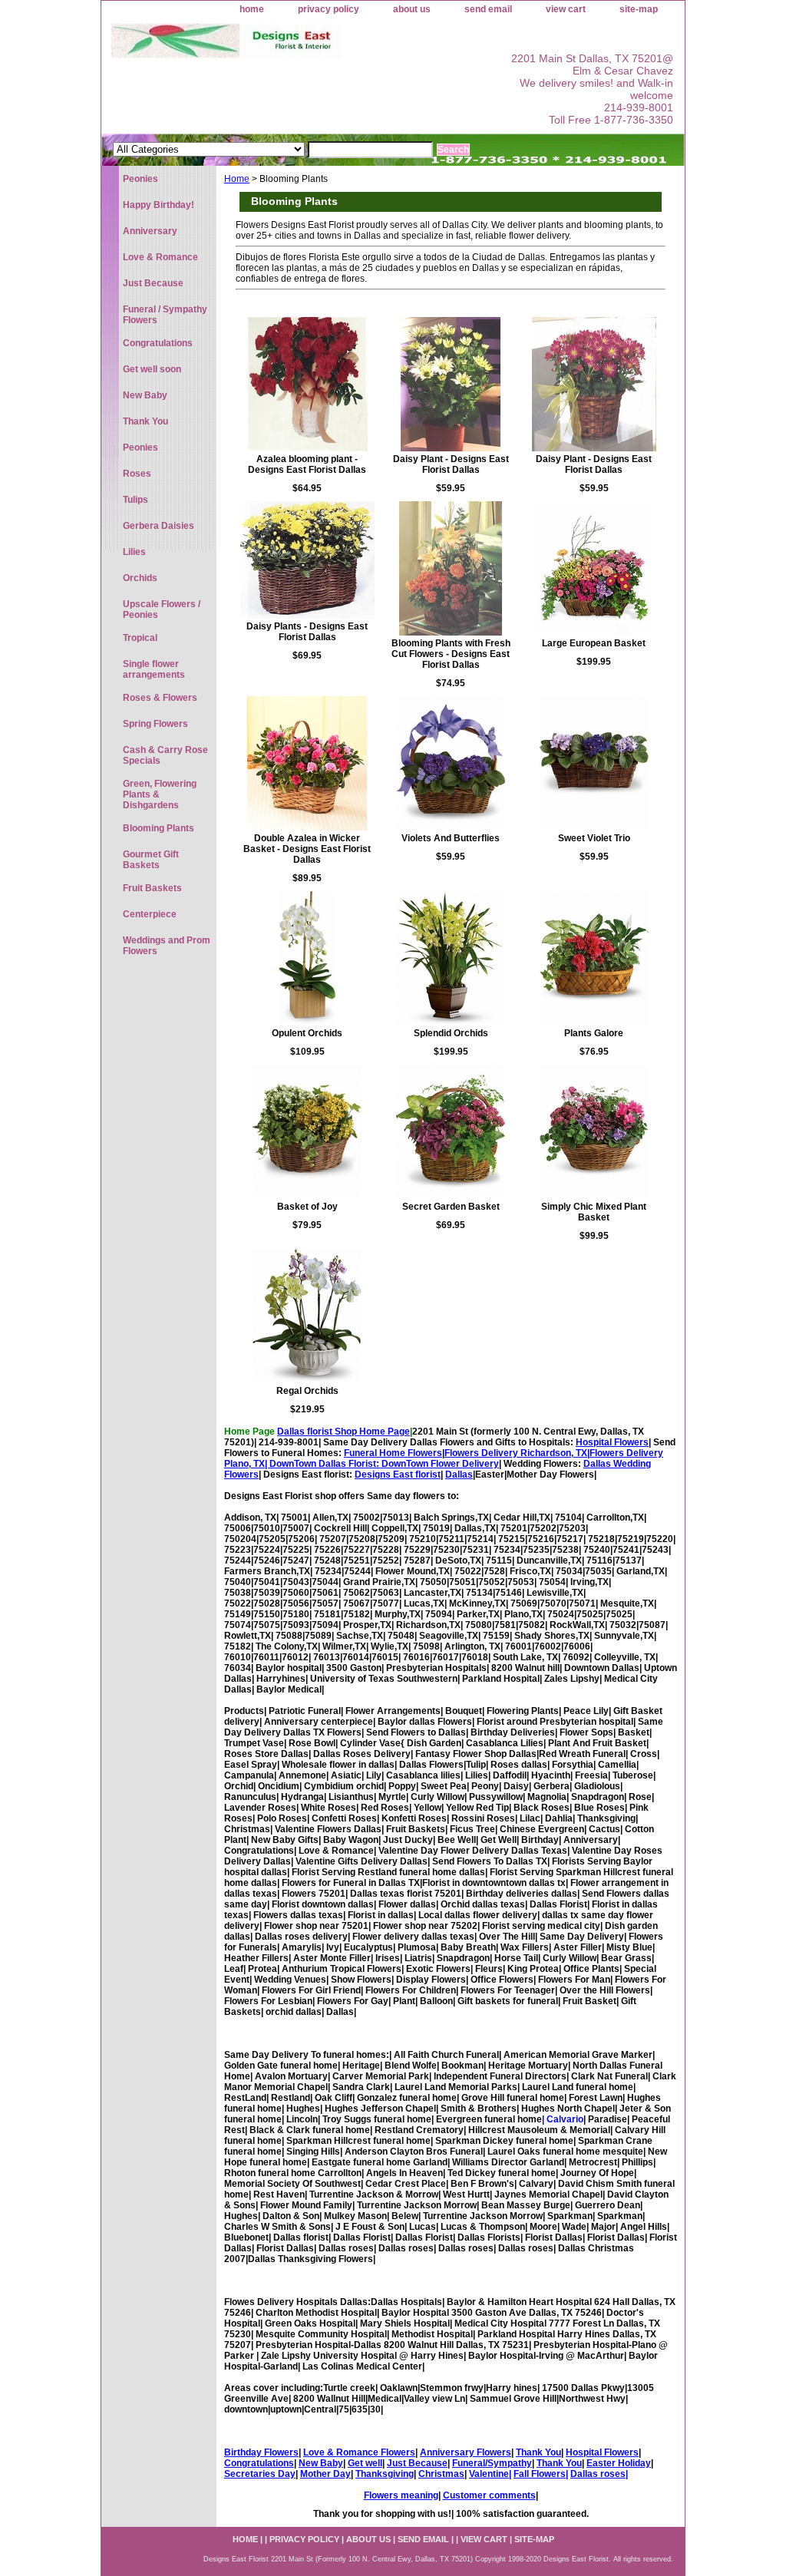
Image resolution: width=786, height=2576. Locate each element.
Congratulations (259, 2463)
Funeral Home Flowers (393, 1453)
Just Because (417, 2463)
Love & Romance (160, 257)
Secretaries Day (260, 2474)
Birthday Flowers (261, 2452)
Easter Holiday (619, 2463)
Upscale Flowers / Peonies (162, 609)
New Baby (321, 2463)
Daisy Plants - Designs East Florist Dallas (307, 632)
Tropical (140, 638)
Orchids (140, 578)
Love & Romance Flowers (359, 2452)
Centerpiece (150, 914)
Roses (137, 474)
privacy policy (329, 9)
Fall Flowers (540, 2474)
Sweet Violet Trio (594, 838)
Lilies (134, 552)
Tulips (135, 500)
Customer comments (489, 2495)
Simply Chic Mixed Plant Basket (594, 1212)
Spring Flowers (155, 724)
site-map (639, 9)
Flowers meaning (401, 2495)
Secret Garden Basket (451, 1207)
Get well (365, 2463)
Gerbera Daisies (159, 526)
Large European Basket (594, 643)
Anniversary (150, 231)
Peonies (140, 179)
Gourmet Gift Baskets (151, 860)
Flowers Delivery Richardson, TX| (517, 1453)
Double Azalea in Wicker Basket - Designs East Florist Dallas (307, 849)
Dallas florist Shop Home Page (343, 1432)
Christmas (441, 2474)
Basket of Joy (307, 1207)
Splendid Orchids (451, 1033)
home (252, 9)
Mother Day (325, 2474)
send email (488, 9)
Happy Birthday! (159, 205)
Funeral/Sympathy (492, 2463)
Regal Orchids (307, 1391)
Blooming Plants (159, 828)
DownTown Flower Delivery (440, 1464)
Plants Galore (594, 1033)
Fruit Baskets (152, 888)
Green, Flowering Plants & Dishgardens (160, 794)
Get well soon (152, 369)
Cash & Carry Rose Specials (165, 755)
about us (412, 9)
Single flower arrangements (154, 669)
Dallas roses (598, 2474)
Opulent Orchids (307, 1033)
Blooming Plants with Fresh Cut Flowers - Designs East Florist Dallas (451, 654)
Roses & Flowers (160, 698)
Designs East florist (398, 1475)
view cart (566, 9)
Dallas (459, 1475)
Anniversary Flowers (466, 2452)
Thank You (538, 2452)
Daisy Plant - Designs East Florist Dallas (451, 464)
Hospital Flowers (612, 1442)
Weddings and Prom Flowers (167, 946)
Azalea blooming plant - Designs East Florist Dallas (307, 464)
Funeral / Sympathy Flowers (165, 315)
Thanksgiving (385, 2474)
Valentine (489, 2474)
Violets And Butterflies (451, 838)
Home (237, 179)
